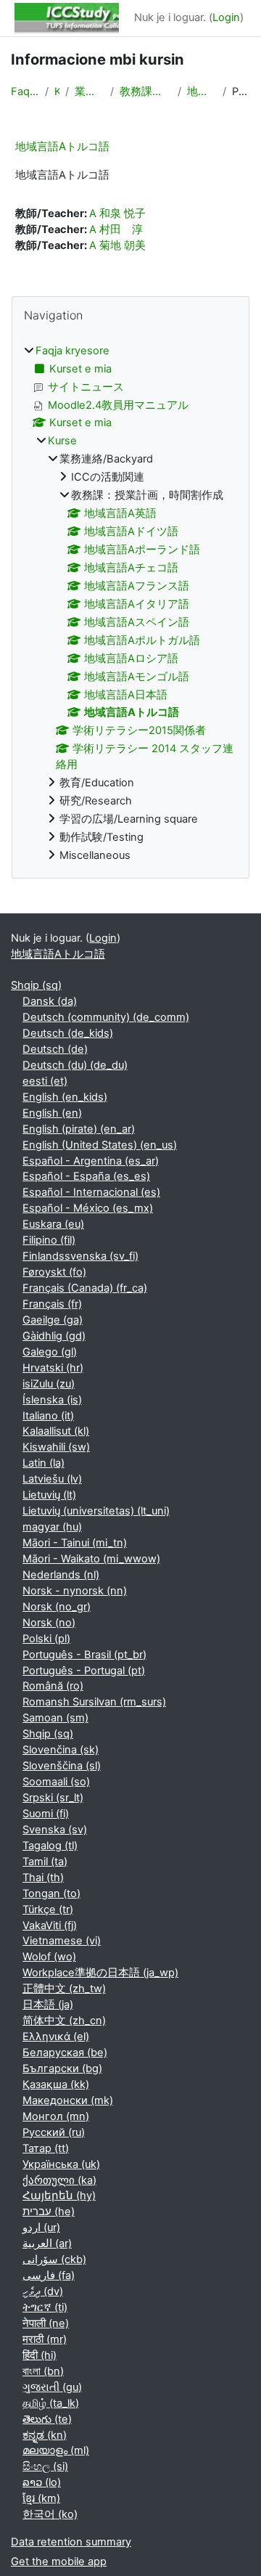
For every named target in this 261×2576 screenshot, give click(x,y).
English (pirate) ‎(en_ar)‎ (79, 1129)
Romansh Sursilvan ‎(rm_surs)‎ (94, 1702)
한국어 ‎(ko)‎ (50, 2514)
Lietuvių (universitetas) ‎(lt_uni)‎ (96, 1511)
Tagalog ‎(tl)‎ (50, 1846)
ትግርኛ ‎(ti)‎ (45, 2307)
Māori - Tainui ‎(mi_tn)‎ (75, 1543)
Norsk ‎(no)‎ (49, 1623)
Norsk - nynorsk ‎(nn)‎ (75, 1591)
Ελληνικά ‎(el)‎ (56, 2037)
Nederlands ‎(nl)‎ (61, 1575)
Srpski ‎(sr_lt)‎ (53, 1798)
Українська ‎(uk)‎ (61, 2164)
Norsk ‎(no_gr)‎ (57, 1607)
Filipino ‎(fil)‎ (49, 1240)
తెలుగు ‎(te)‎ (47, 2419)
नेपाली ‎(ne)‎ (46, 2323)
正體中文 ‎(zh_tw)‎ (64, 1989)
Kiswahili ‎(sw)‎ (56, 1447)
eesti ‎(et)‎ (45, 1081)
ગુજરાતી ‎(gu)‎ (52, 2387)
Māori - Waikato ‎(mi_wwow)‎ (91, 1559)
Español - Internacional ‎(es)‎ (91, 1192)
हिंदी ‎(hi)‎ (40, 2355)
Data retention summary (71, 2542)
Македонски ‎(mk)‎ (68, 2100)
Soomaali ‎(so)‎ (56, 1782)
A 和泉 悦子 (117, 213)
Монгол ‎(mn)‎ (56, 2116)
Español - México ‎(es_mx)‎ (88, 1208)
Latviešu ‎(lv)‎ (52, 1479)
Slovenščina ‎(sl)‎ (62, 1766)
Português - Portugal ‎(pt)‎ (84, 1671)
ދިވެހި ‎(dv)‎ (43, 2291)
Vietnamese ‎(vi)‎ (62, 1941)
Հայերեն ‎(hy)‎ (59, 2196)
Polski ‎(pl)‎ (46, 1639)
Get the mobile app (59, 2561)
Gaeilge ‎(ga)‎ (53, 1320)
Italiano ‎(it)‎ (48, 1416)
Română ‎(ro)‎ (53, 1686)
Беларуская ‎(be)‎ (65, 2053)
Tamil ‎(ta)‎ (45, 1862)
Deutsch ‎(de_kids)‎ (68, 1033)
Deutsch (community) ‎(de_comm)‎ (106, 1017)
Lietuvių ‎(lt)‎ (49, 1495)
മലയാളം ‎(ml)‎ (56, 2450)
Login (226, 17)
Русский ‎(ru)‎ (54, 2132)
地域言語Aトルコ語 (202, 91)
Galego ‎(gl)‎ (50, 1352)
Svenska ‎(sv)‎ (55, 1830)
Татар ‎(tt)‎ (46, 2148)
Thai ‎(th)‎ (43, 1878)
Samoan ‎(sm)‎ (55, 1718)
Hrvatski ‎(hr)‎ (53, 1368)
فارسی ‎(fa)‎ (49, 2275)
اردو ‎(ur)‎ (41, 2227)
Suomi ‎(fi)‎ (46, 1814)
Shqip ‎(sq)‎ (36, 985)
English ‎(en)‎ (52, 1113)
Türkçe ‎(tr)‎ (48, 1909)
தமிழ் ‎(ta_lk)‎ (51, 2403)
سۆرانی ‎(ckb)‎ (54, 2259)
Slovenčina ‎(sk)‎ (61, 1750)
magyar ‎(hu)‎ (52, 1527)
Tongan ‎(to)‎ (51, 1894)
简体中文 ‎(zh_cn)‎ (64, 2021)
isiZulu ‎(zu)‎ (49, 1384)
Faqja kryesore (25, 91)
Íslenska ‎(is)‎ (52, 1400)
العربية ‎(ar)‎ (47, 2243)
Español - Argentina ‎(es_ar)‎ (91, 1161)
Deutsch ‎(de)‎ (55, 1049)
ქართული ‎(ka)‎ (59, 2180)
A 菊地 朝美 (117, 245)
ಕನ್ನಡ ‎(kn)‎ (45, 2435)
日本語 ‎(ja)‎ (48, 2005)
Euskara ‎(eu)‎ (53, 1224)
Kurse (57, 91)
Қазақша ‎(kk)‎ (56, 2084)
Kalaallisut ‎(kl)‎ (56, 1431)
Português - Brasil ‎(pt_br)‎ (84, 1655)
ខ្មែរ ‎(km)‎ (41, 2498)
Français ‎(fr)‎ (52, 1304)
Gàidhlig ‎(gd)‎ (54, 1336)
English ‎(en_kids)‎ (65, 1097)
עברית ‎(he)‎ (49, 2212)
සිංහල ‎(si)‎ (45, 2466)
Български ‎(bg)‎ (62, 2068)
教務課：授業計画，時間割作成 (146, 91)
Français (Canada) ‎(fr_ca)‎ (85, 1288)
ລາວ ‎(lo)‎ (42, 2482)
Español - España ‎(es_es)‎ (86, 1176)
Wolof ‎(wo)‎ (49, 1957)
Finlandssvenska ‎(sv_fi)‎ (80, 1256)
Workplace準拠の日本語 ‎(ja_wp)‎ (100, 1973)
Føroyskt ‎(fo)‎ (54, 1272)
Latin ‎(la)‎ (43, 1463)
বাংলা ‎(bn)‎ (43, 2371)
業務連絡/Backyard (90, 91)
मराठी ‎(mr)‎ (45, 2339)
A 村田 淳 (116, 229)
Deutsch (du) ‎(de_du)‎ (75, 1065)
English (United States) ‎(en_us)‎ (100, 1145)
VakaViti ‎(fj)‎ (50, 1925)
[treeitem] (130, 604)
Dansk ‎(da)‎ (50, 1001)
